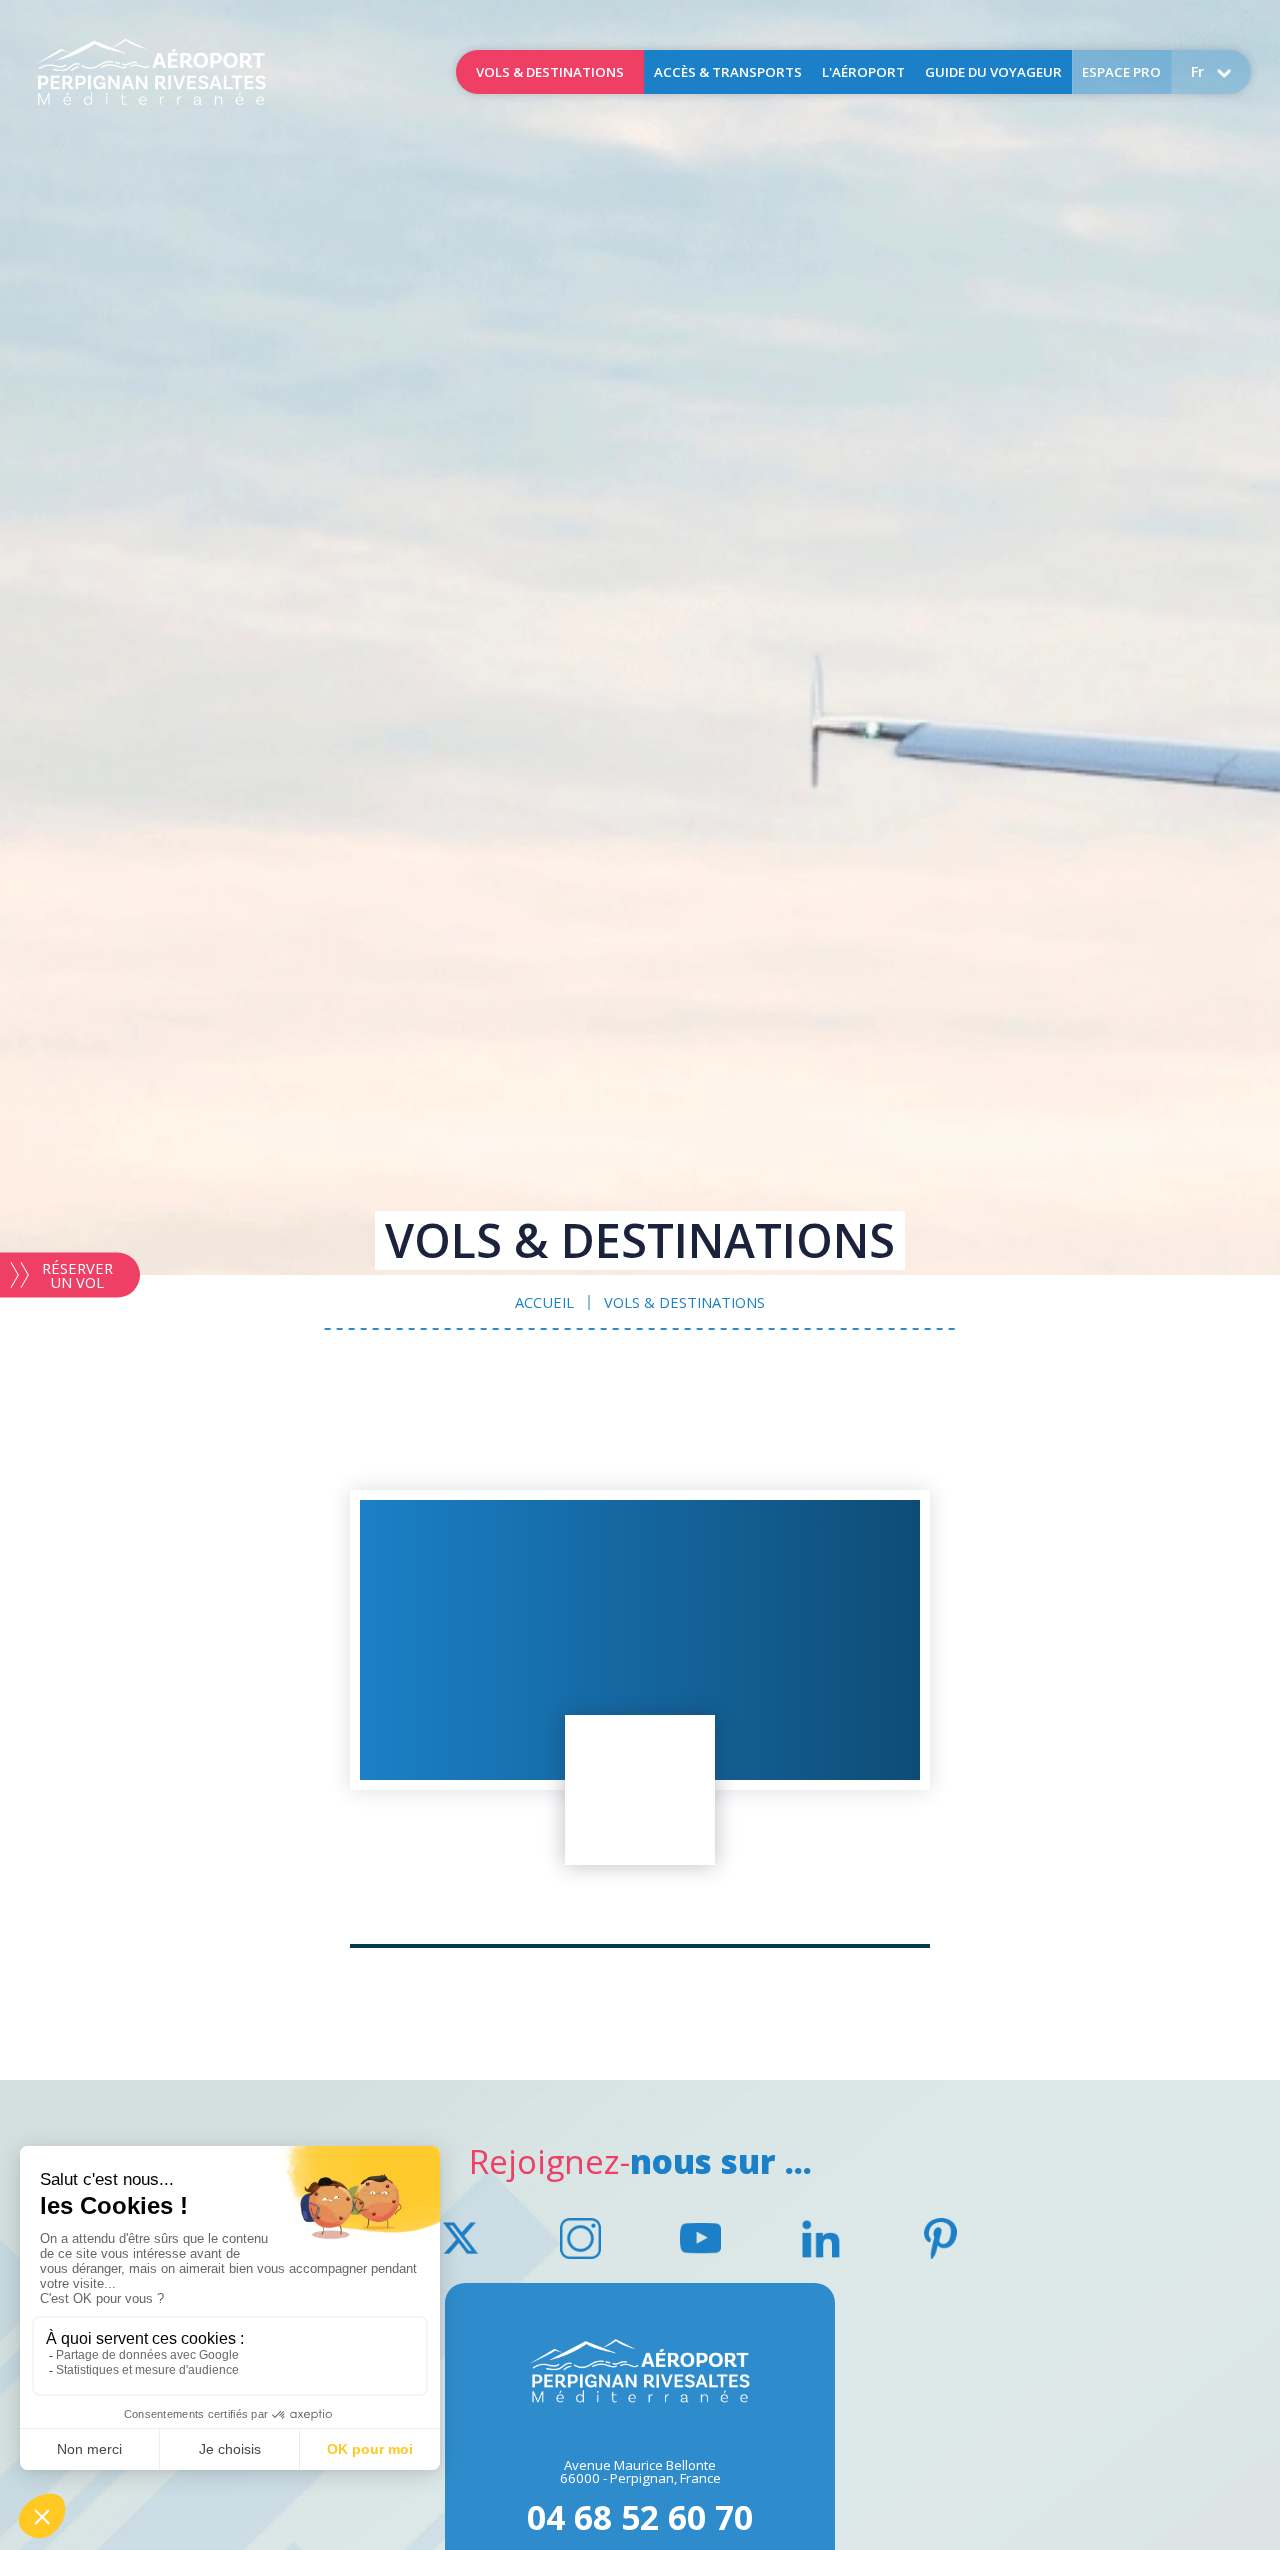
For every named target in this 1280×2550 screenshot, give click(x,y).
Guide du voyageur (993, 72)
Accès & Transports (728, 72)
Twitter (460, 2238)
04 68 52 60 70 (640, 2514)
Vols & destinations (550, 72)
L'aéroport (863, 72)
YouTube (700, 2238)
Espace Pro (1121, 72)
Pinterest (940, 2238)
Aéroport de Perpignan (640, 2371)
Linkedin (820, 2238)
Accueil (151, 72)
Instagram (580, 2238)
